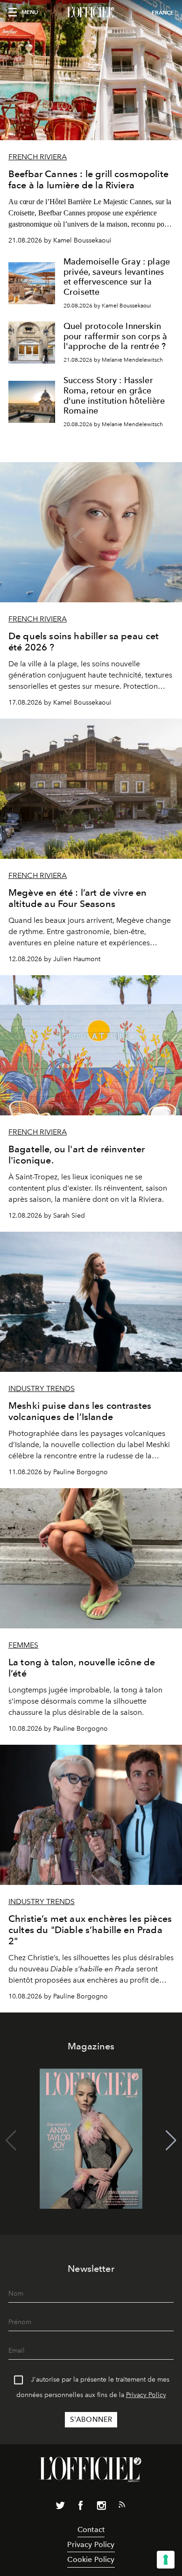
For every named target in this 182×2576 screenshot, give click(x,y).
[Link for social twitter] (60, 2507)
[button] (171, 2141)
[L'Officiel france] (91, 13)
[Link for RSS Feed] (122, 2506)
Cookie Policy (91, 2559)
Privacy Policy (146, 2395)
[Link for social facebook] (81, 2507)
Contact (91, 2530)
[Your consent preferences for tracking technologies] (166, 2560)
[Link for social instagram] (101, 2507)
